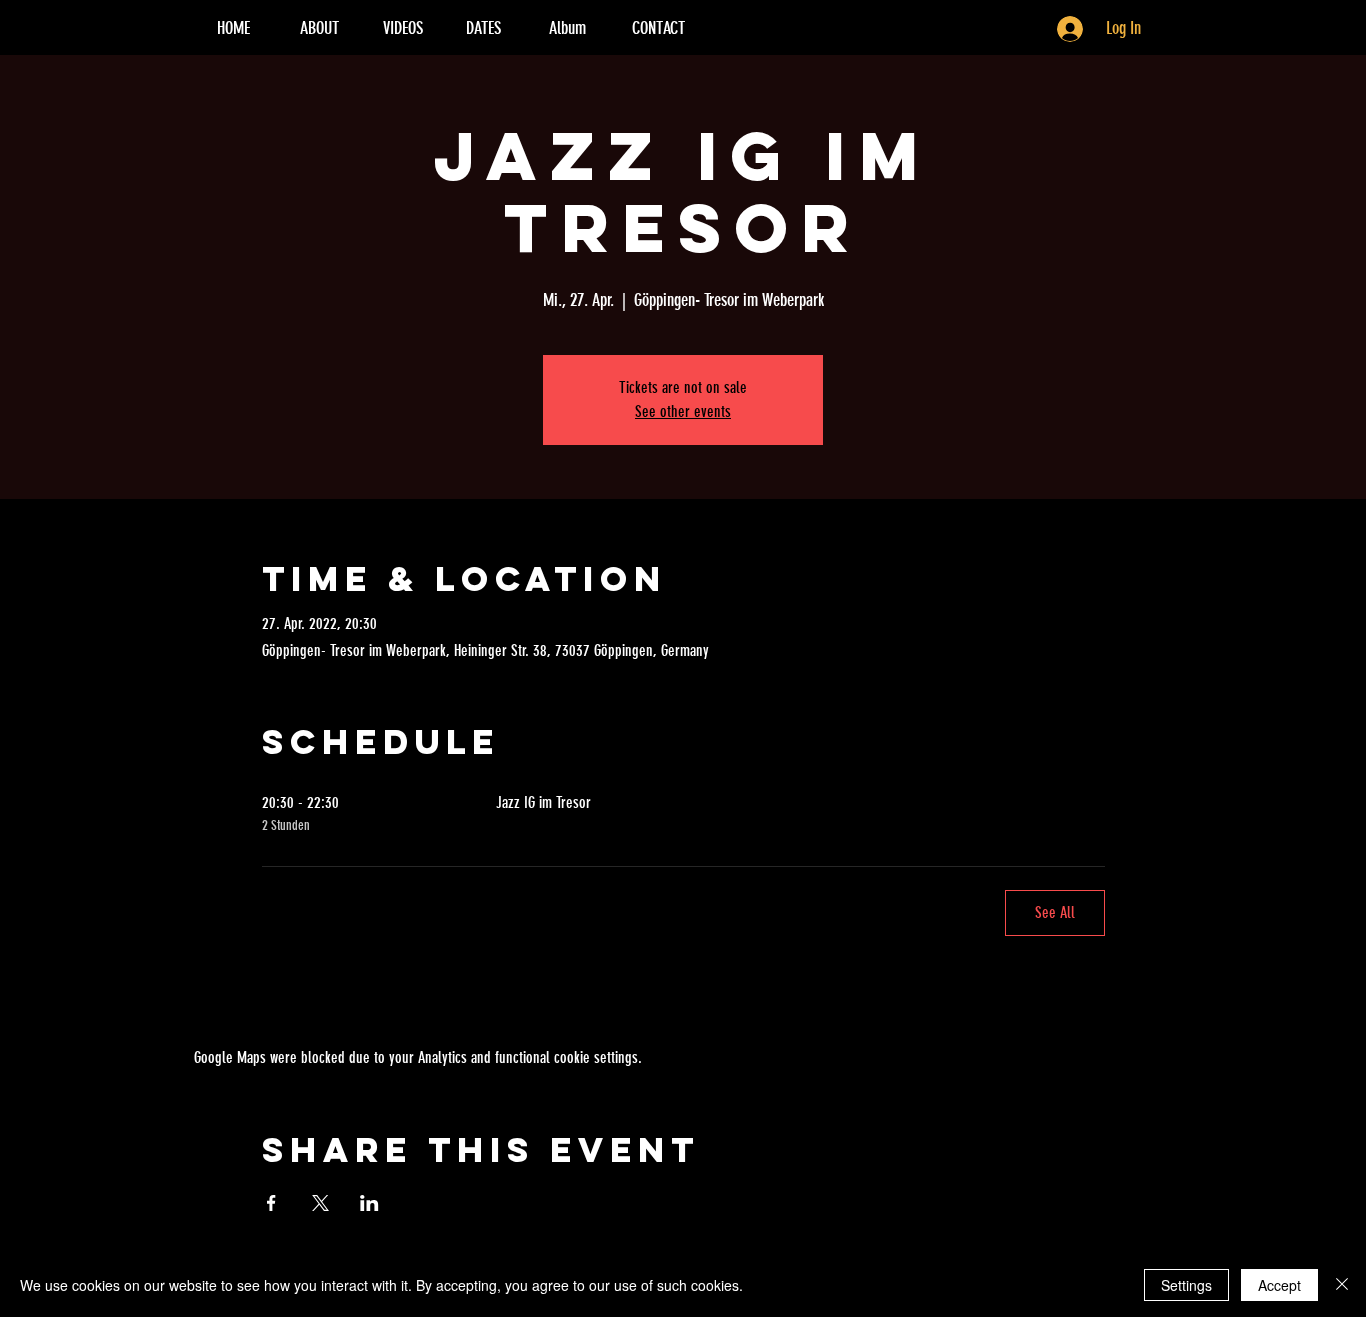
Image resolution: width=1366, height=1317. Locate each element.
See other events (683, 411)
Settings (1186, 1285)
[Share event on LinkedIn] (369, 1203)
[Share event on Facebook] (271, 1203)
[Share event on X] (320, 1203)
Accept (1279, 1285)
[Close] (1342, 1285)
